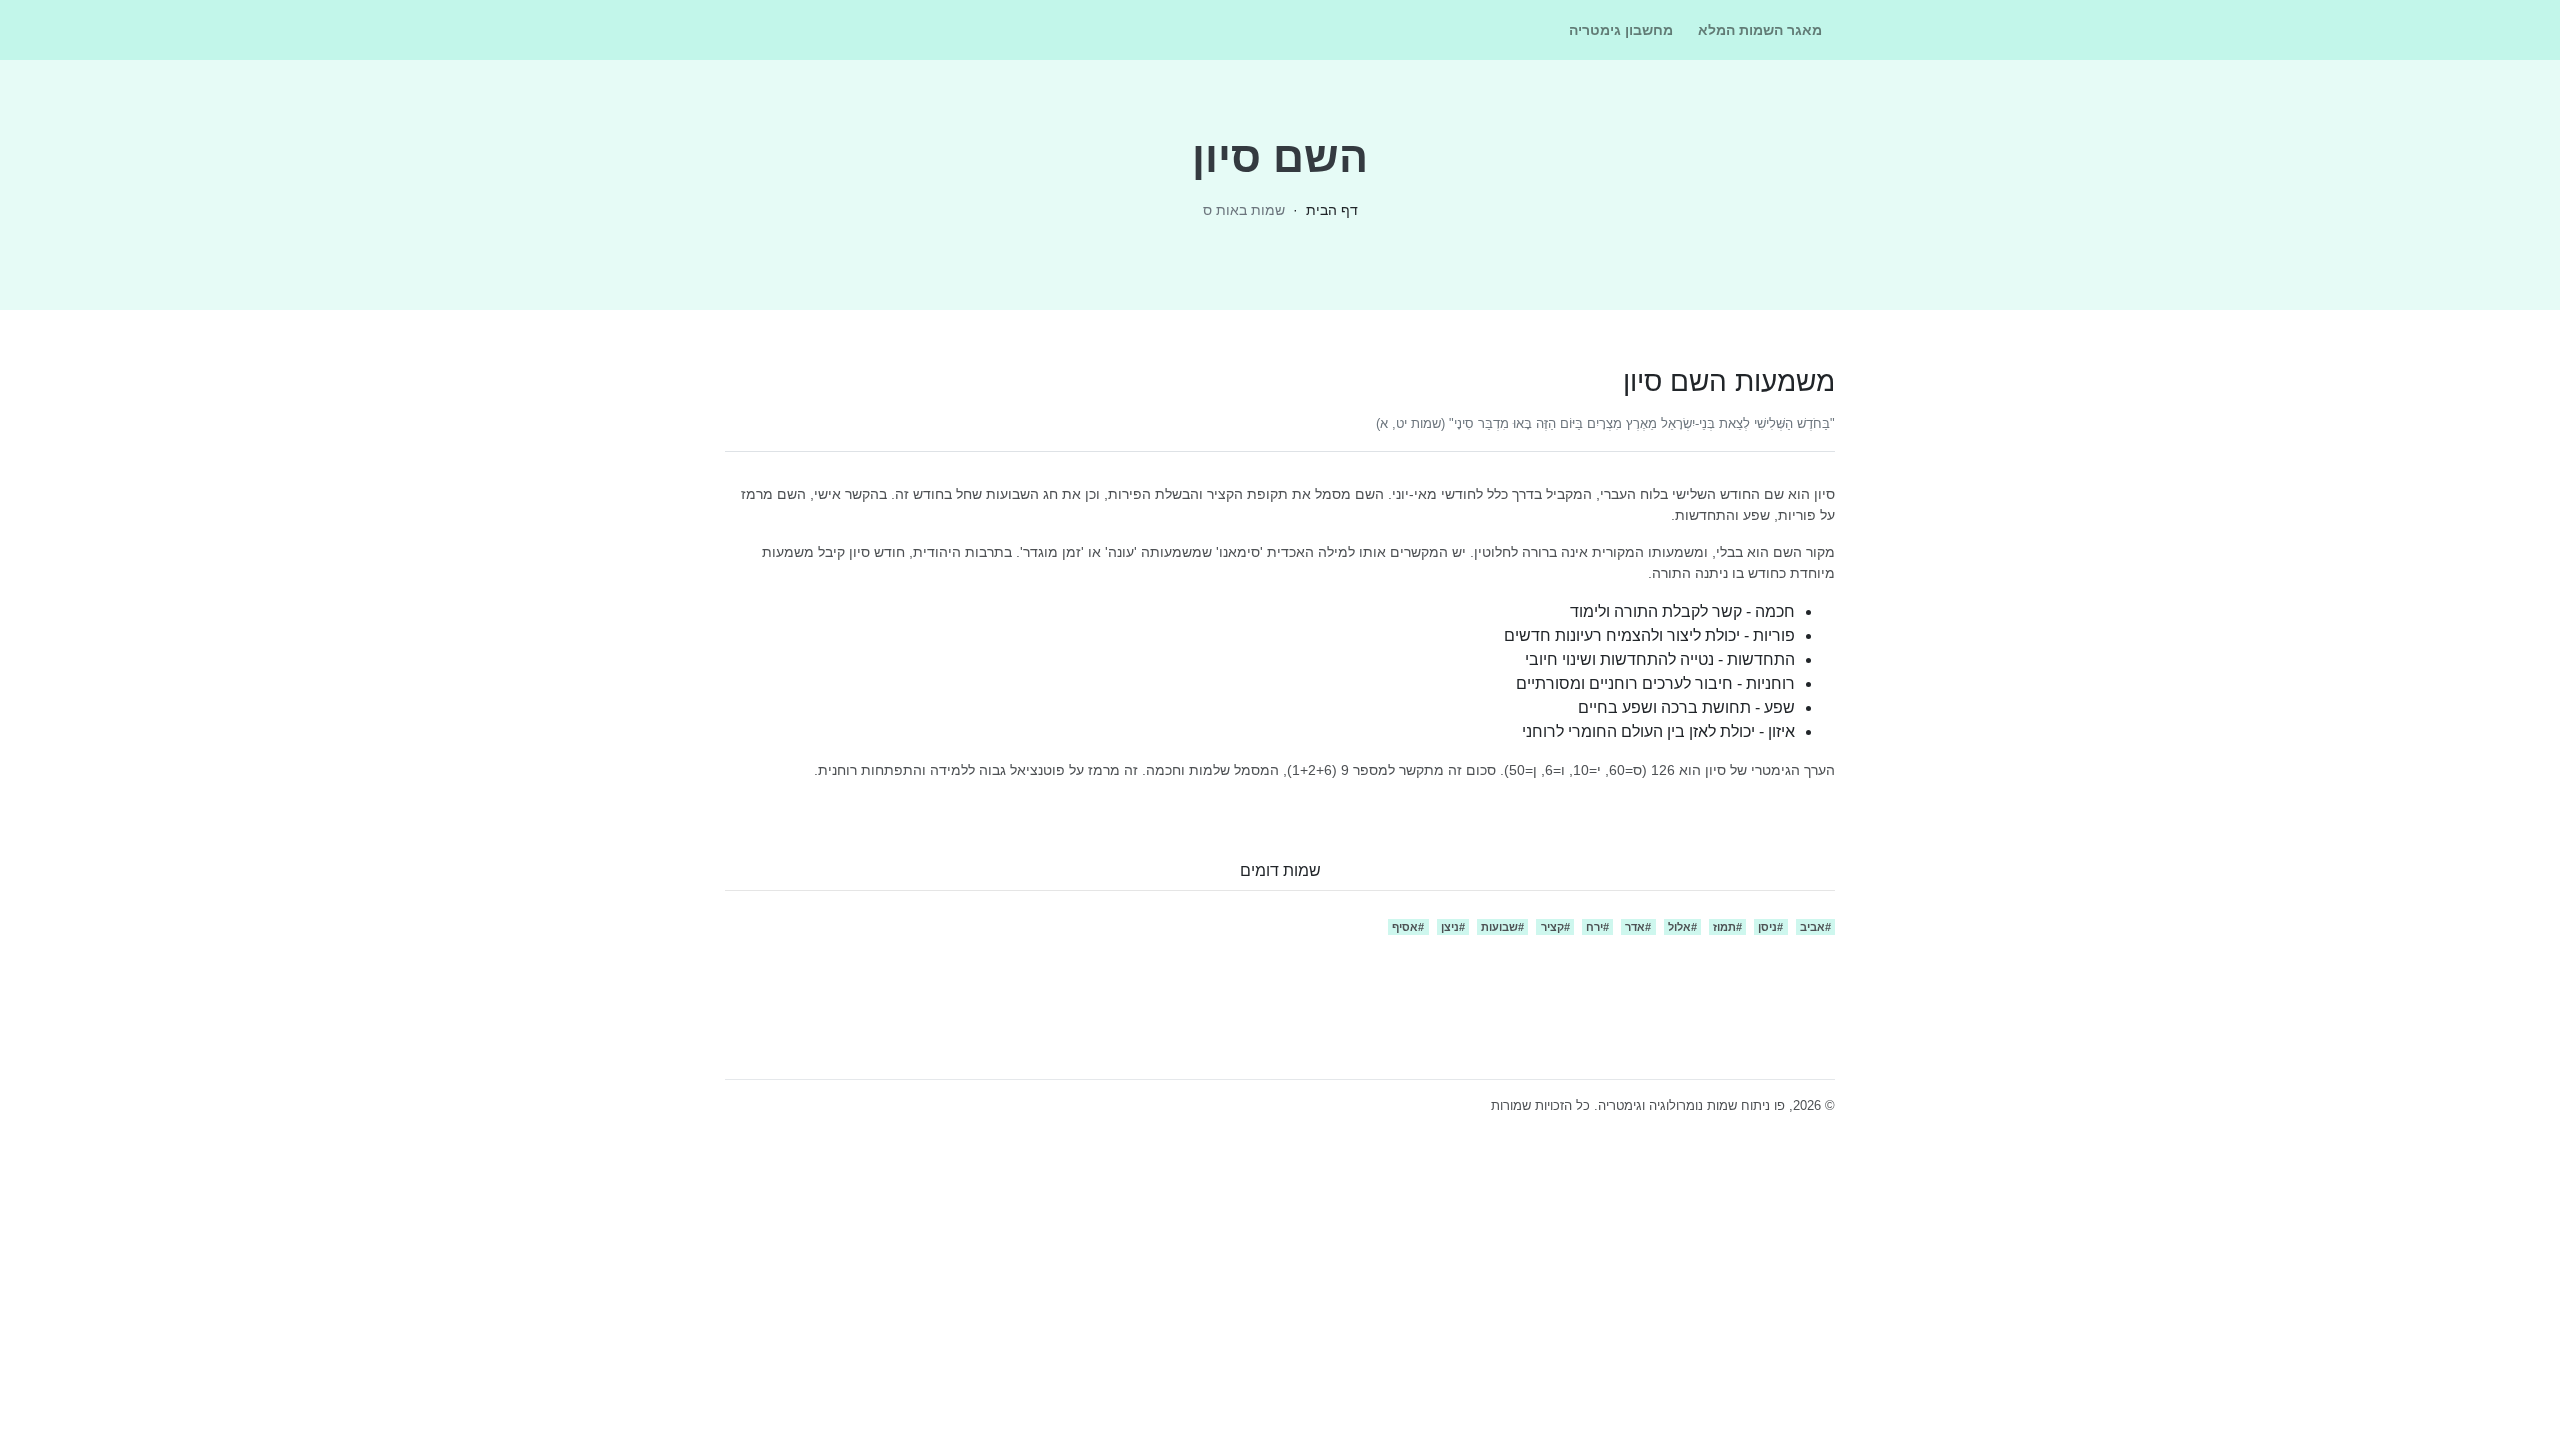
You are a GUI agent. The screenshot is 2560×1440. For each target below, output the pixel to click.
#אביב (1815, 927)
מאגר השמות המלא (1760, 30)
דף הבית (1332, 210)
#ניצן (1453, 927)
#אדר (1638, 927)
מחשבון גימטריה (1621, 30)
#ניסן (1770, 927)
